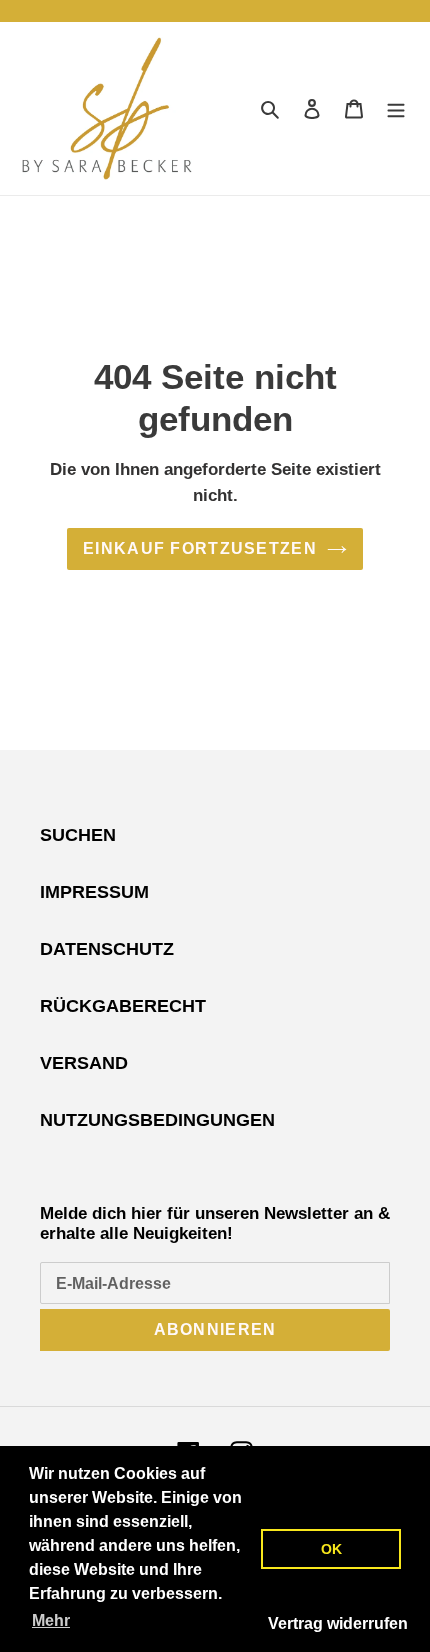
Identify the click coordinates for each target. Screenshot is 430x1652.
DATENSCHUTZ (107, 949)
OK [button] (331, 1549)
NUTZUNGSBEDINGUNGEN (157, 1120)
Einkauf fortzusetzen (200, 548)
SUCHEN (78, 835)
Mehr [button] (51, 1620)
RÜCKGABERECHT (123, 1006)
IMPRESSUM (94, 892)
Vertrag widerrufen (338, 1623)
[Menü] (396, 108)
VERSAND (84, 1063)
